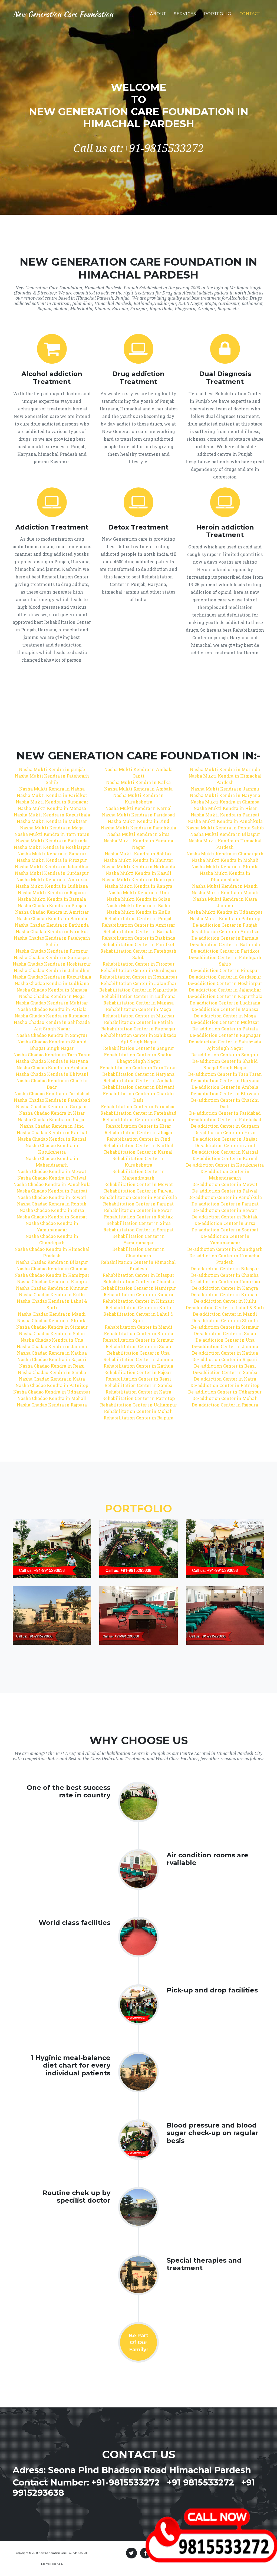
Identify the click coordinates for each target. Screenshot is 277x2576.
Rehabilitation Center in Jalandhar (138, 983)
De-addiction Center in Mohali (225, 1398)
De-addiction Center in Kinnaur (225, 1294)
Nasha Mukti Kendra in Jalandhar (52, 867)
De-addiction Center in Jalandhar (225, 990)
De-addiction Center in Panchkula (225, 1197)
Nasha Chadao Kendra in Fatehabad (52, 1100)
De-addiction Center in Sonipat (225, 1230)
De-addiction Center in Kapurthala (225, 996)
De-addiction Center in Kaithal (225, 1152)
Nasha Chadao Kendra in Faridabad (52, 1093)
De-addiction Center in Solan (225, 1333)
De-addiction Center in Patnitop (225, 1385)
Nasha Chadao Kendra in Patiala (52, 1009)
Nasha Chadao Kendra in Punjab (52, 905)
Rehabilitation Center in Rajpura (138, 1418)
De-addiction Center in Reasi (225, 1366)
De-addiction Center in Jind (225, 1145)
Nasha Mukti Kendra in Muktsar (52, 821)
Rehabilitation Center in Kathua (138, 1366)
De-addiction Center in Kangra (225, 1288)
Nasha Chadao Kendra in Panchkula (52, 1184)
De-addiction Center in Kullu (225, 1301)
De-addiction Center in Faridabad (225, 1113)
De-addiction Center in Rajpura (225, 1405)
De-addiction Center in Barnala (225, 938)
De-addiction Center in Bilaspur (225, 1269)
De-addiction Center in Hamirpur (225, 1282)
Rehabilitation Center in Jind (138, 1139)
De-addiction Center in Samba (225, 1372)
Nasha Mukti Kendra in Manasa (52, 808)
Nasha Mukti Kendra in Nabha (52, 789)
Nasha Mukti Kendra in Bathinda (52, 841)
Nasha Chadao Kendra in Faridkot (52, 931)
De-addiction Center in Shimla (225, 1320)
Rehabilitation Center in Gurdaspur (138, 970)
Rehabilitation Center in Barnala (138, 931)
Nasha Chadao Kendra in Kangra (52, 1282)
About (158, 14)
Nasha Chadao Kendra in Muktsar (52, 1003)
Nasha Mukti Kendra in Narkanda (138, 867)
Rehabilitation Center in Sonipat (138, 1230)
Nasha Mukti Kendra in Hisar (225, 808)
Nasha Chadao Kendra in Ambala (52, 1068)
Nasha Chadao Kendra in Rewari (52, 1197)
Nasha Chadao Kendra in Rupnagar (52, 1016)
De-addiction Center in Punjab (225, 925)
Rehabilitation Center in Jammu (138, 1359)
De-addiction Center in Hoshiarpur (225, 983)
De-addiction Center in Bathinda (225, 944)
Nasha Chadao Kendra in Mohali (52, 1398)
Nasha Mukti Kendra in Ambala (138, 789)
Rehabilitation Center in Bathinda (138, 938)
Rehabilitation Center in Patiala (138, 1022)
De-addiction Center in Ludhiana (225, 1003)
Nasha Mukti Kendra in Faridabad (138, 815)
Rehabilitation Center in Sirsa (138, 1223)
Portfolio (218, 14)
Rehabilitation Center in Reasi (138, 1379)
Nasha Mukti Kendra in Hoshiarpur (52, 847)
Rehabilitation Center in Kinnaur (138, 1301)
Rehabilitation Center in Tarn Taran (138, 1068)
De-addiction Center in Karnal (225, 1158)
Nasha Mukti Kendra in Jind (138, 821)
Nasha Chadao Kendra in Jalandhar (52, 970)
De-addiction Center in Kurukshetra (225, 1165)
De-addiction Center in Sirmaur (225, 1327)
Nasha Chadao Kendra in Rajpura (52, 1405)
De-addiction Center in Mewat (225, 1184)
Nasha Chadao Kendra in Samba (52, 1372)
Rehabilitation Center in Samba (138, 1385)
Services (185, 14)
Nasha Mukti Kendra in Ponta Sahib (225, 828)
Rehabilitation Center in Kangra (138, 1294)
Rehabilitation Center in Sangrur (138, 1048)
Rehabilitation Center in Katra (138, 1392)
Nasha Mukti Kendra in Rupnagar (52, 802)
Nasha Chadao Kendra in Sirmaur (52, 1327)
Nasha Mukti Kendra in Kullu (138, 912)
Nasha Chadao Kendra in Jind (52, 1126)
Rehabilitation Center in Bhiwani (138, 1087)
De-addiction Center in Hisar (225, 1132)
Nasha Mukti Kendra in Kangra (138, 886)
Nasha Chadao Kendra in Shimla (52, 1320)
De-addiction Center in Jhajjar (225, 1139)
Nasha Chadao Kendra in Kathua (52, 1353)
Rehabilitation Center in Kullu (138, 1307)
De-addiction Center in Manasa (225, 1009)
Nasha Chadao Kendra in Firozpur (52, 951)
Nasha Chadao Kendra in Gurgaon (52, 1106)
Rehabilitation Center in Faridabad (138, 1106)
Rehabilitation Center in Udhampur (138, 1405)
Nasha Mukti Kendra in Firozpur (52, 860)
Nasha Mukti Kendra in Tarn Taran (52, 834)
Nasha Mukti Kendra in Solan (138, 899)
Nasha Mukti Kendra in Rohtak (138, 854)
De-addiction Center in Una (225, 1340)
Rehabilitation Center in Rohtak (138, 1217)
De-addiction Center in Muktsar (225, 1022)
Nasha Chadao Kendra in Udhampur (52, 1392)
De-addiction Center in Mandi (225, 1314)
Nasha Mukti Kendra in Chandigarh (225, 854)
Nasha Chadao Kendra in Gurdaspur (52, 957)
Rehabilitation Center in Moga (138, 1009)
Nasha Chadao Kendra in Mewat (52, 1171)
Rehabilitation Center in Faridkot (138, 944)
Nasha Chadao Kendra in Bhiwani (52, 1074)
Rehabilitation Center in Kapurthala (138, 990)
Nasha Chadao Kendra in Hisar (52, 1113)
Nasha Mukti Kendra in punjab (52, 769)
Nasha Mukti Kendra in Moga (52, 828)
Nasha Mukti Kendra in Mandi (225, 886)
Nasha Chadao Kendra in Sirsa (52, 1210)
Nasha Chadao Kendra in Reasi (52, 1366)
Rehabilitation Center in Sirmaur (138, 1340)
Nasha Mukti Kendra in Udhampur (225, 912)
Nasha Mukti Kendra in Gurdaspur (52, 873)
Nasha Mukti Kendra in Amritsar (52, 880)
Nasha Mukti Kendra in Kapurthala (52, 815)
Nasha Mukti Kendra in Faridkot (52, 795)
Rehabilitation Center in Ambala (138, 1081)
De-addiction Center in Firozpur (225, 970)
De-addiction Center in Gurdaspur (225, 977)
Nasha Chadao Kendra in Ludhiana (52, 983)
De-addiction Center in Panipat (225, 1204)
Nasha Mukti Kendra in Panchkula (138, 828)
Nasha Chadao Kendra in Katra (52, 1379)
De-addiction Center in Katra (225, 1379)
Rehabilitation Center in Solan (138, 1346)
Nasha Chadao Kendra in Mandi (52, 1314)
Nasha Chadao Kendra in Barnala (52, 918)
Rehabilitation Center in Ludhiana (138, 996)
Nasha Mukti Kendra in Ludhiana (52, 886)
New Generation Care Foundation (63, 14)
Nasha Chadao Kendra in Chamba (52, 1269)
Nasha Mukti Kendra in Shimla (225, 867)
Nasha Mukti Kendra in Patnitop (225, 918)
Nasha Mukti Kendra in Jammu (225, 789)
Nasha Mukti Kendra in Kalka (138, 782)
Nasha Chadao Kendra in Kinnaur (52, 1288)
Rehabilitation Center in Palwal (138, 1191)
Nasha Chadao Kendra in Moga (52, 996)
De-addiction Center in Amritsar (225, 931)
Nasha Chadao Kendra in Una (52, 1340)
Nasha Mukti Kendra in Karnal (138, 808)
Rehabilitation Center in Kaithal (138, 1145)
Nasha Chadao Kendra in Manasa (52, 990)
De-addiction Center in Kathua (225, 1353)
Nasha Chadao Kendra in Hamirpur (52, 1275)
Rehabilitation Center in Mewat (138, 1184)
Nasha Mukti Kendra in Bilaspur (225, 834)
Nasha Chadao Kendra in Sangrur (52, 1035)
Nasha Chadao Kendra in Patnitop (52, 1385)
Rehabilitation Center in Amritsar (138, 925)
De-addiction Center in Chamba (225, 1275)
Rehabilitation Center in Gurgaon (138, 1119)
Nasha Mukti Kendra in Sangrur (52, 854)
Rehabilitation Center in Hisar (138, 1126)
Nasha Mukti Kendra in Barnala (52, 899)
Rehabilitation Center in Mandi (138, 1327)
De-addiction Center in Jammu (225, 1346)
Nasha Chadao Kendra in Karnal (52, 1139)
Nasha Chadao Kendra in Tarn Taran (52, 1055)
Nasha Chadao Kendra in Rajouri (52, 1359)
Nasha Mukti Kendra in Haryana (225, 795)
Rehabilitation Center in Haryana (138, 1074)
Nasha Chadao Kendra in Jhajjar (52, 1119)
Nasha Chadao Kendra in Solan (52, 1333)
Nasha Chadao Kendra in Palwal (52, 1178)
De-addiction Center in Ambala (225, 1087)
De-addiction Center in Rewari (225, 1210)
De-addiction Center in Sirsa (225, 1223)
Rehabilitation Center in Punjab (138, 918)
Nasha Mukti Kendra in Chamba (225, 802)
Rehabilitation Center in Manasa (138, 1003)
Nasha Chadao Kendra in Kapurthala (52, 977)
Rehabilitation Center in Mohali (138, 1411)
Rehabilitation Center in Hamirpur (138, 1288)
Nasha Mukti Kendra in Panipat (225, 815)
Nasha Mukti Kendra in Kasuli (138, 873)
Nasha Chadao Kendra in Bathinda (52, 925)
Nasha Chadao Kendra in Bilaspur (52, 1262)
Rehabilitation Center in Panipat (138, 1204)
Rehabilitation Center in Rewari (138, 1210)
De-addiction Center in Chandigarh (225, 1249)
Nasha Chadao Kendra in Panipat (52, 1191)
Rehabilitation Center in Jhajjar (138, 1132)
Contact (250, 14)
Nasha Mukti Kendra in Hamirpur (138, 880)
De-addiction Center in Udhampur (225, 1392)
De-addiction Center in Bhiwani (225, 1093)
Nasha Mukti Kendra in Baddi (138, 905)
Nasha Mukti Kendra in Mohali (225, 860)
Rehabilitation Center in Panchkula (138, 1197)
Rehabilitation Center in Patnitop (138, 1398)
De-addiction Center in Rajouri (225, 1359)
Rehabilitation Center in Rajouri (138, 1372)
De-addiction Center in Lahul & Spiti (225, 1307)
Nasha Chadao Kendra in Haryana (52, 1061)
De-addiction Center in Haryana (225, 1081)
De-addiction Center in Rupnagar (225, 1035)
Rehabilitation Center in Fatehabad (138, 1113)
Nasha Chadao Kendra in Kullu (52, 1294)
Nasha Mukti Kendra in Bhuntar (138, 860)
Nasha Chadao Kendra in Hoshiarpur (52, 964)
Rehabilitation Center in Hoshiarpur (138, 977)
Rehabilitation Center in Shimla (138, 1333)
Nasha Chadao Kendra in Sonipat (52, 1217)
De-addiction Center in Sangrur (225, 1055)
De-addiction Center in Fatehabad (225, 1119)
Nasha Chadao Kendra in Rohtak (52, 1204)
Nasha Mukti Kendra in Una (138, 892)
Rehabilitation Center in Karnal (138, 1152)
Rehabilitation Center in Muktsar (138, 1016)
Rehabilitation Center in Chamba (138, 1282)
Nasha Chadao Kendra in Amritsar (52, 912)
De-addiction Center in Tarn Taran (225, 1074)
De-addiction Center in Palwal (225, 1191)
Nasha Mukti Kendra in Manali (225, 892)
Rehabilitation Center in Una (138, 1353)
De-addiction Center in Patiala (225, 1029)
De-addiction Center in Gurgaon (225, 1126)
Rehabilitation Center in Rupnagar (138, 1029)
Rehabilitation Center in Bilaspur (138, 1275)
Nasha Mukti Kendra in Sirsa (138, 834)
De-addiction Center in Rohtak (225, 1217)
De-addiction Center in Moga (225, 1016)
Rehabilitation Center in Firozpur (138, 964)
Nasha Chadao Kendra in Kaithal (52, 1132)
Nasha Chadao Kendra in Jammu (52, 1346)
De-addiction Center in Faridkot (225, 951)
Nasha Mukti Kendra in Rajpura (52, 892)
